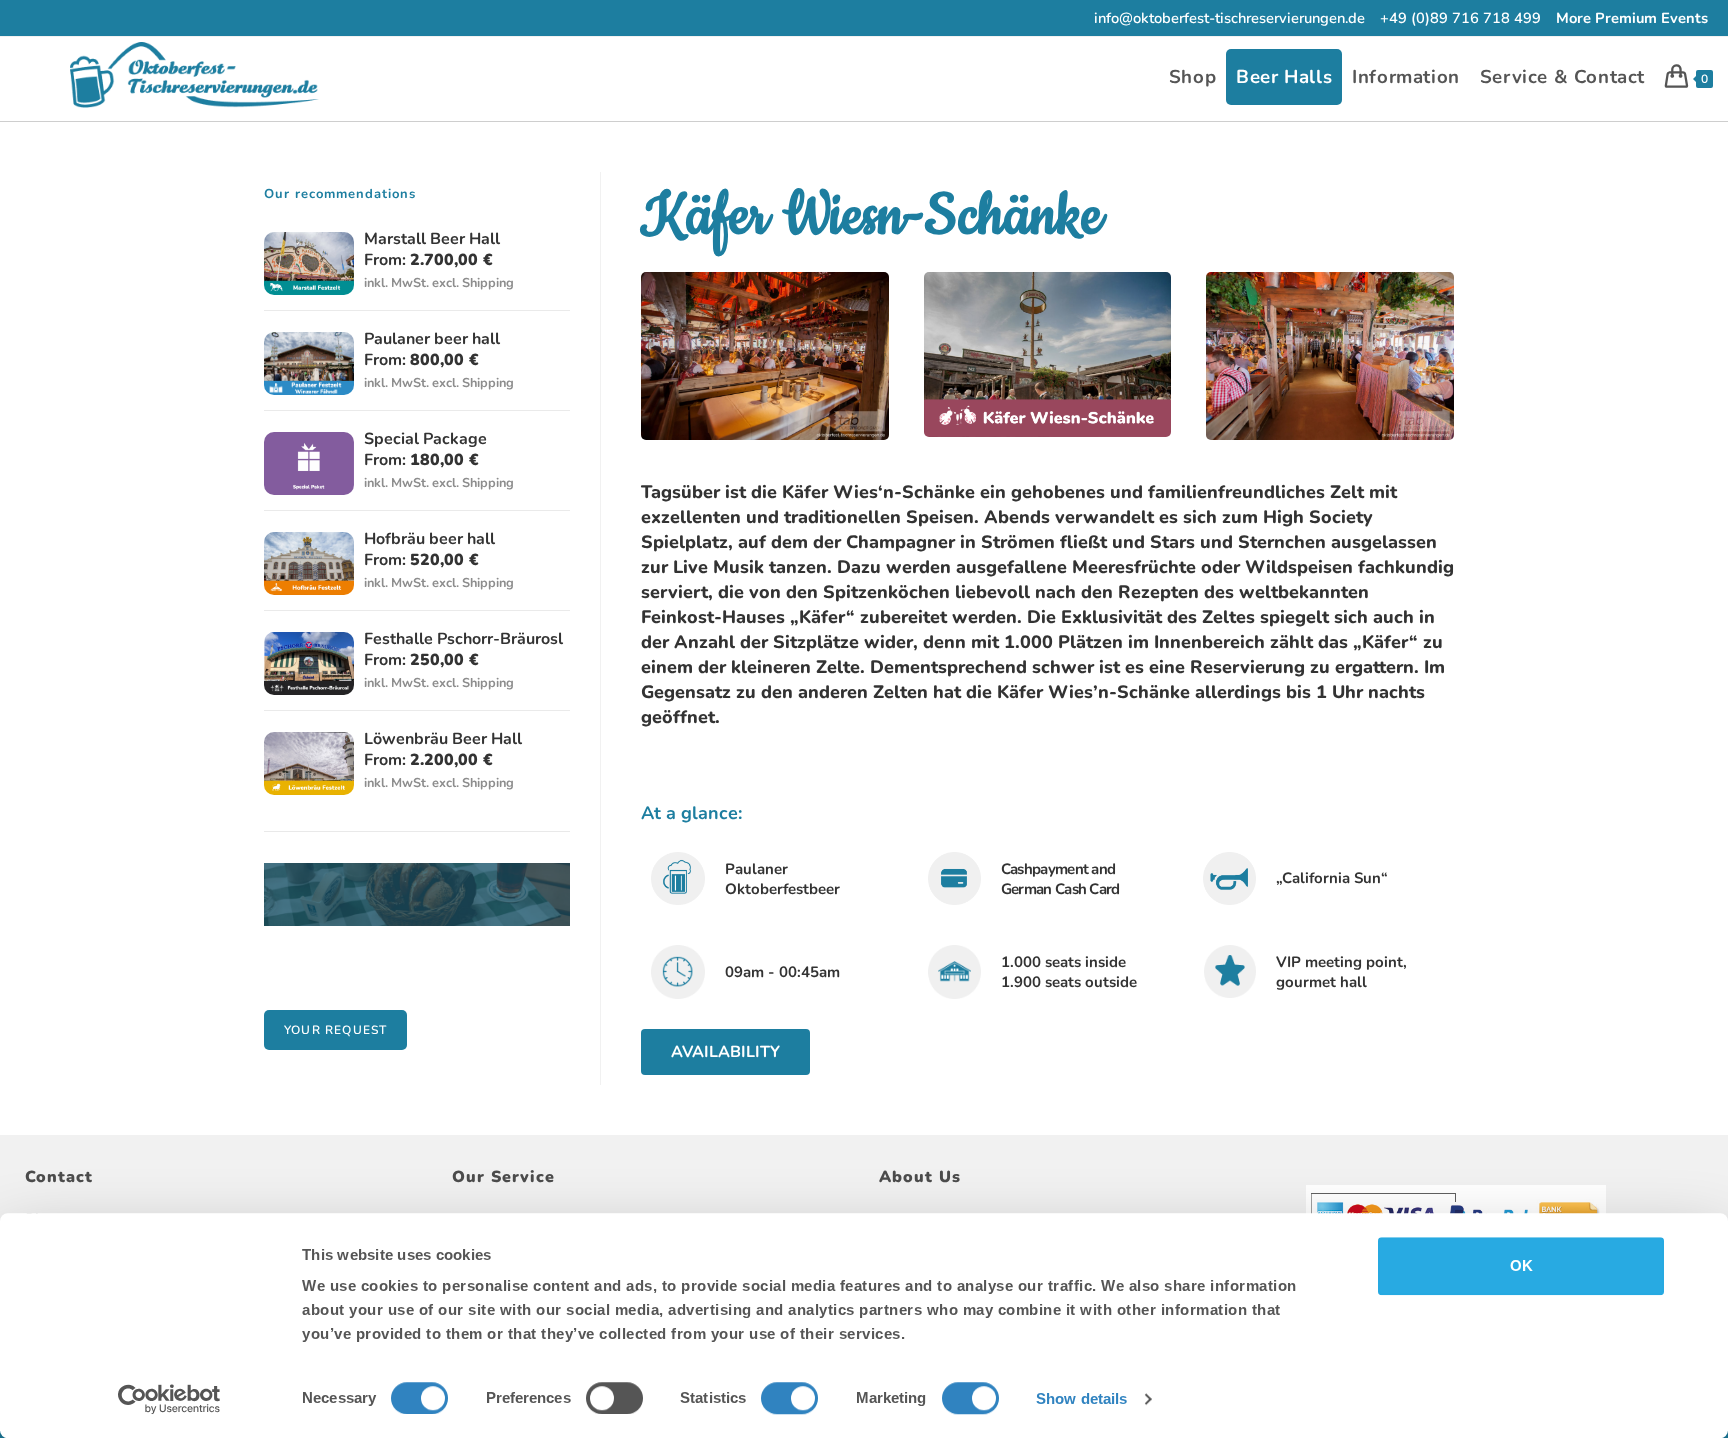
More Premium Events (1632, 18)
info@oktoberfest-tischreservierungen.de (1229, 18)
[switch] (614, 1398)
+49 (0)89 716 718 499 (1460, 18)
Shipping (488, 283)
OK (1521, 1265)
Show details (1081, 1398)
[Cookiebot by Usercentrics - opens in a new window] (169, 1399)
